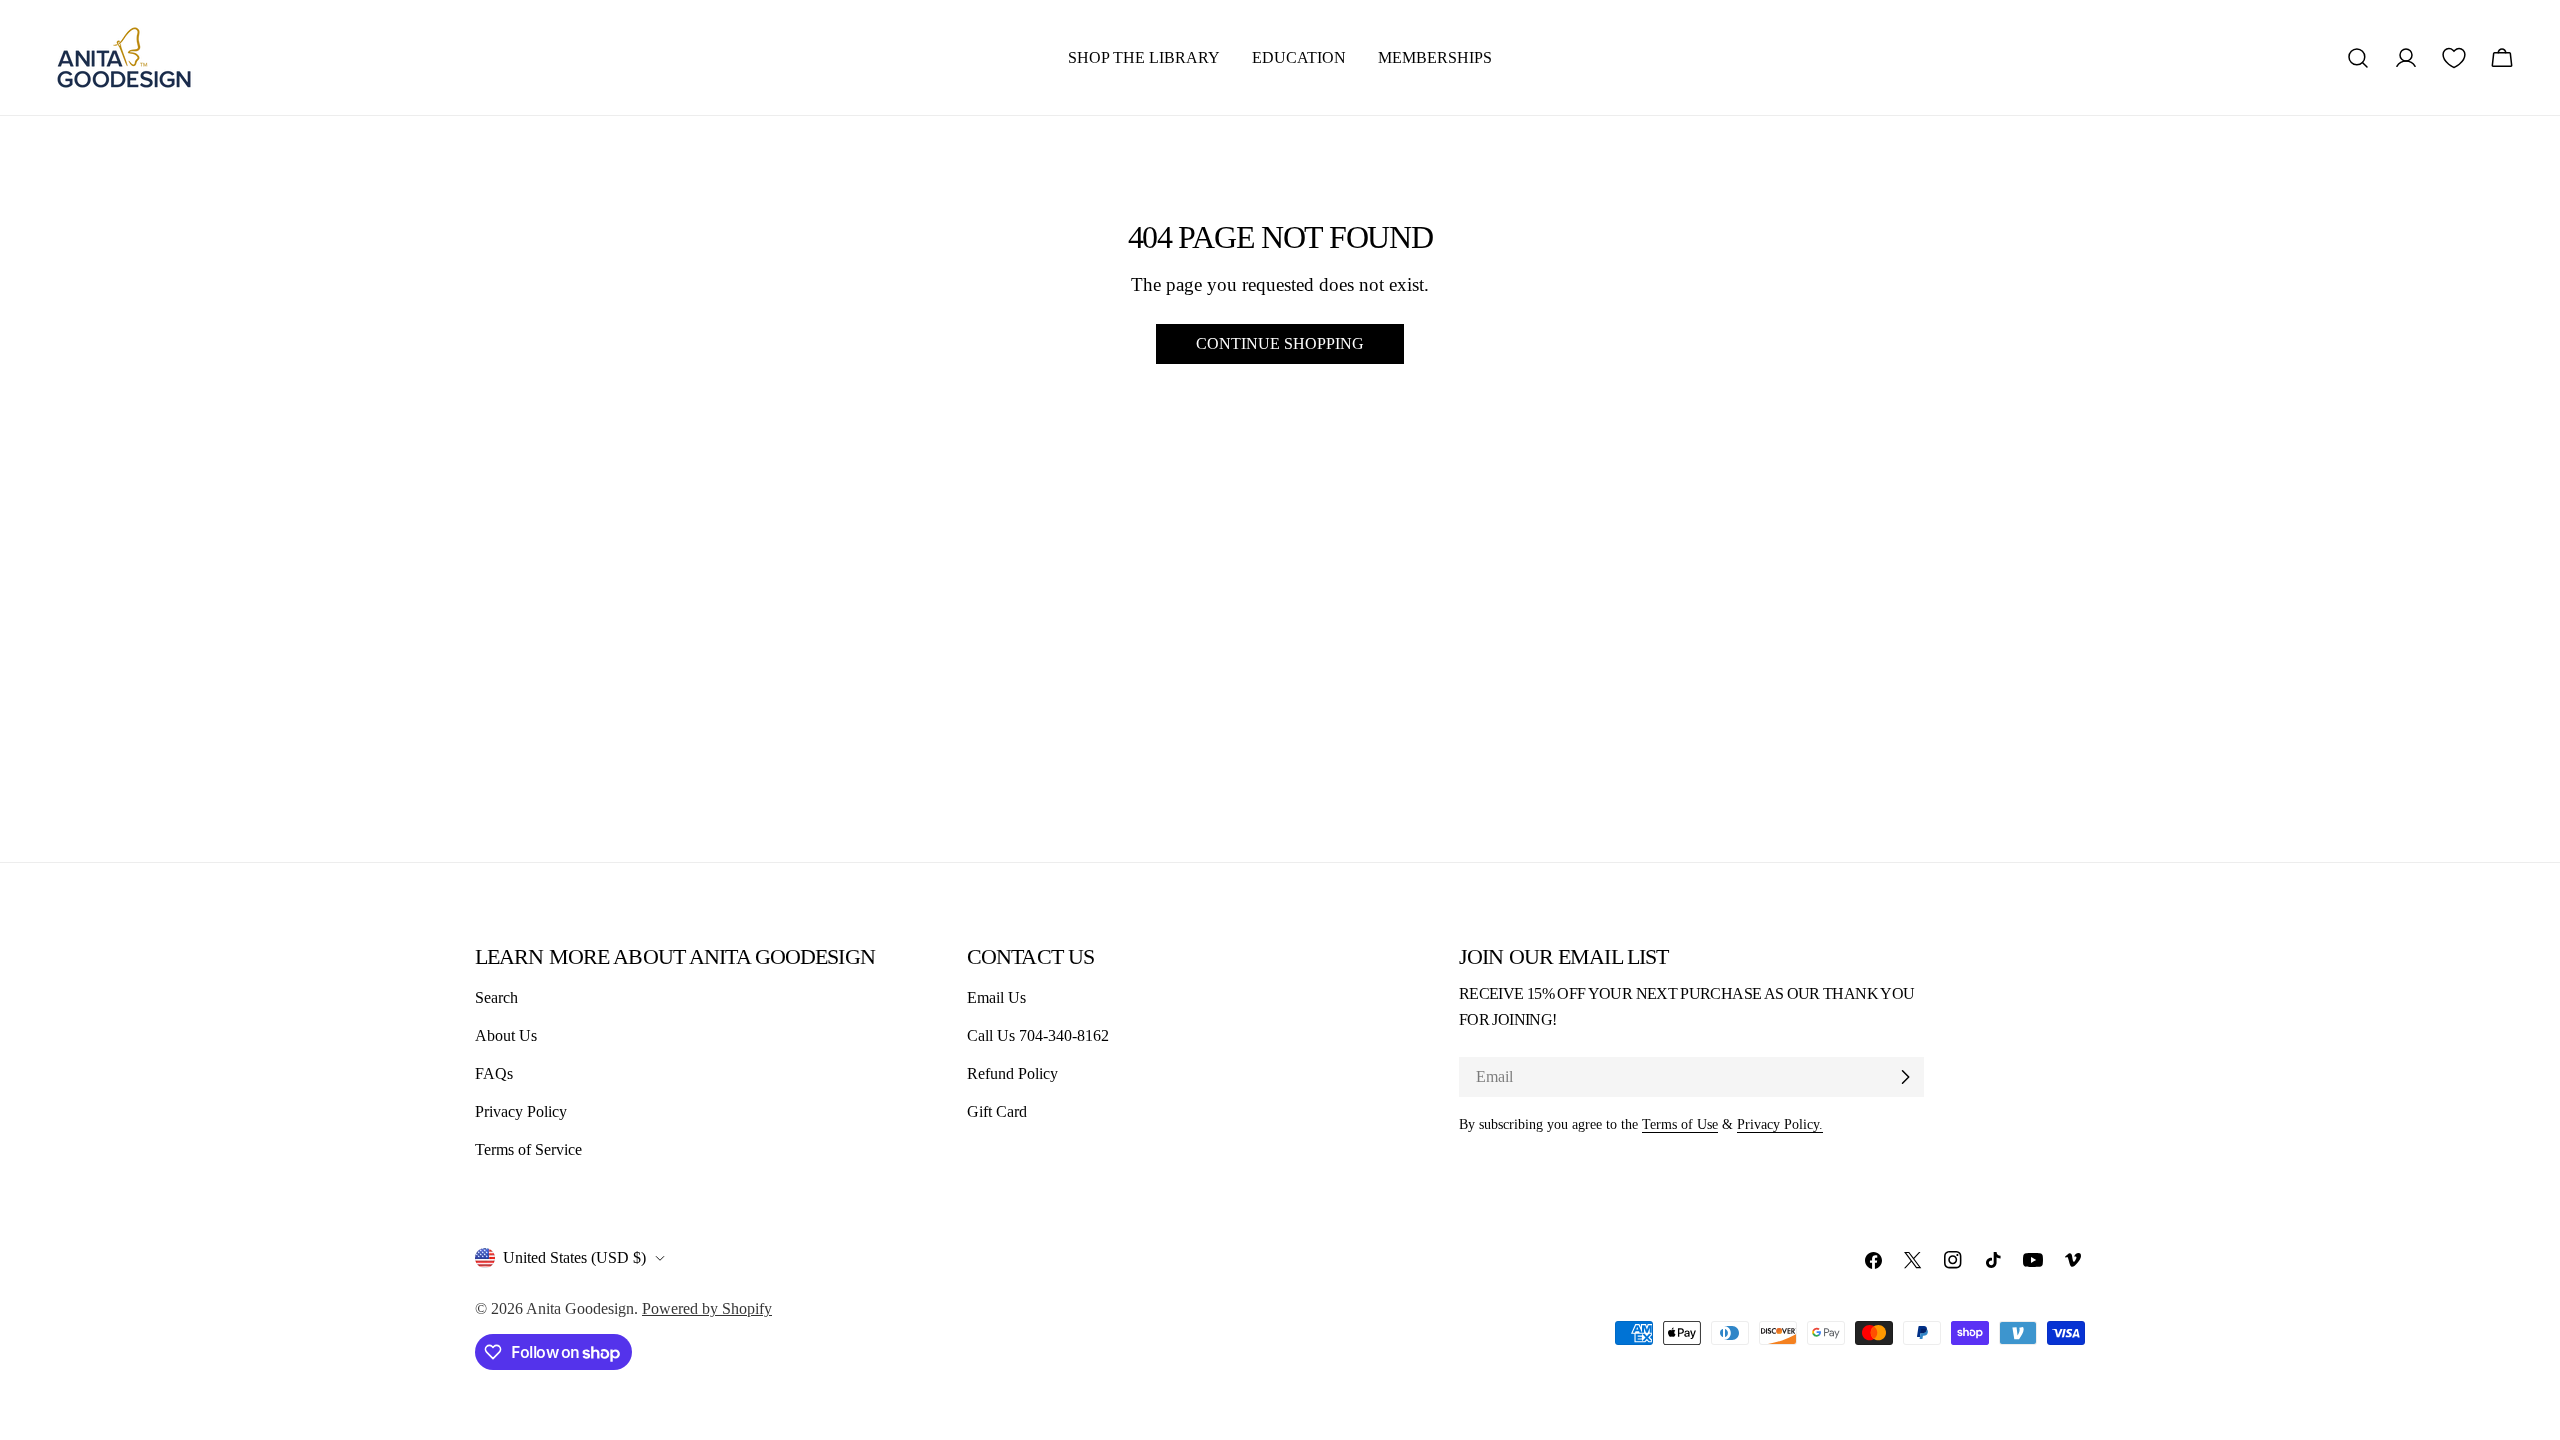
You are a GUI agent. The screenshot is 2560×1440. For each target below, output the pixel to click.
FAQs (494, 1073)
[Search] (2358, 58)
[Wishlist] (2454, 58)
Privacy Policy (521, 1111)
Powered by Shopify (707, 1308)
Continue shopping (1280, 343)
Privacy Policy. (1780, 1124)
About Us (506, 1035)
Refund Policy (1012, 1073)
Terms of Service (528, 1149)
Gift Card (997, 1111)
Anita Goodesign (580, 1308)
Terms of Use (1680, 1124)
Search (496, 997)
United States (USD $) (574, 1257)
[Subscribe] (1905, 1077)
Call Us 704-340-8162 (1038, 1035)
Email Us (996, 997)
